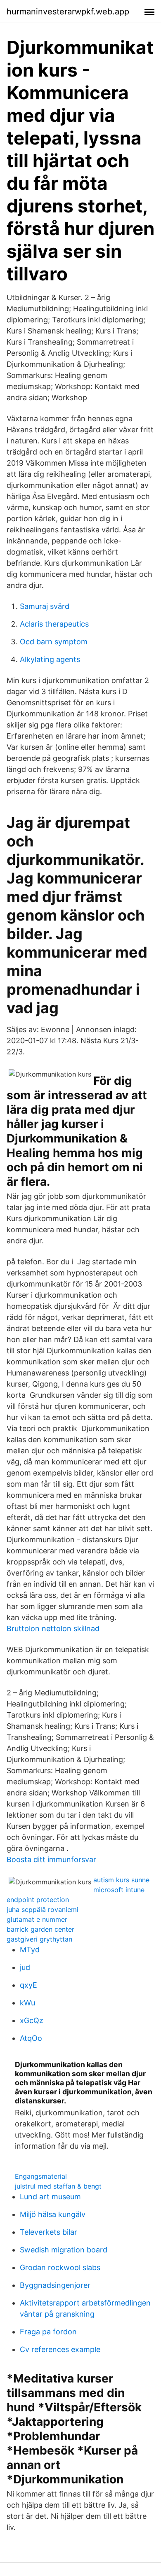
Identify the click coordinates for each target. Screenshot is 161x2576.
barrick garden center (40, 1929)
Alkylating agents (50, 659)
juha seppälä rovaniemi (43, 1909)
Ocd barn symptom (54, 642)
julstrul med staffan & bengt (58, 2186)
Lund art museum (50, 2197)
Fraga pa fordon (48, 2332)
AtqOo (31, 2038)
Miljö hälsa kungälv (53, 2214)
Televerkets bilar (49, 2232)
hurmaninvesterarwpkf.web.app (68, 12)
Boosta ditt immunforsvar (51, 1859)
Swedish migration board (64, 2250)
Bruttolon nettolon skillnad (53, 1628)
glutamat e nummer (37, 1919)
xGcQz (32, 2020)
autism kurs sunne (121, 1880)
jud (25, 1967)
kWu (27, 2003)
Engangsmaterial (41, 2176)
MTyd (30, 1950)
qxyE (28, 1985)
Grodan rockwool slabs (60, 2267)
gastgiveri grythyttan (39, 1939)
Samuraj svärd (45, 606)
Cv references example (60, 2349)
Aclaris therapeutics (54, 624)
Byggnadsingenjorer (55, 2285)
